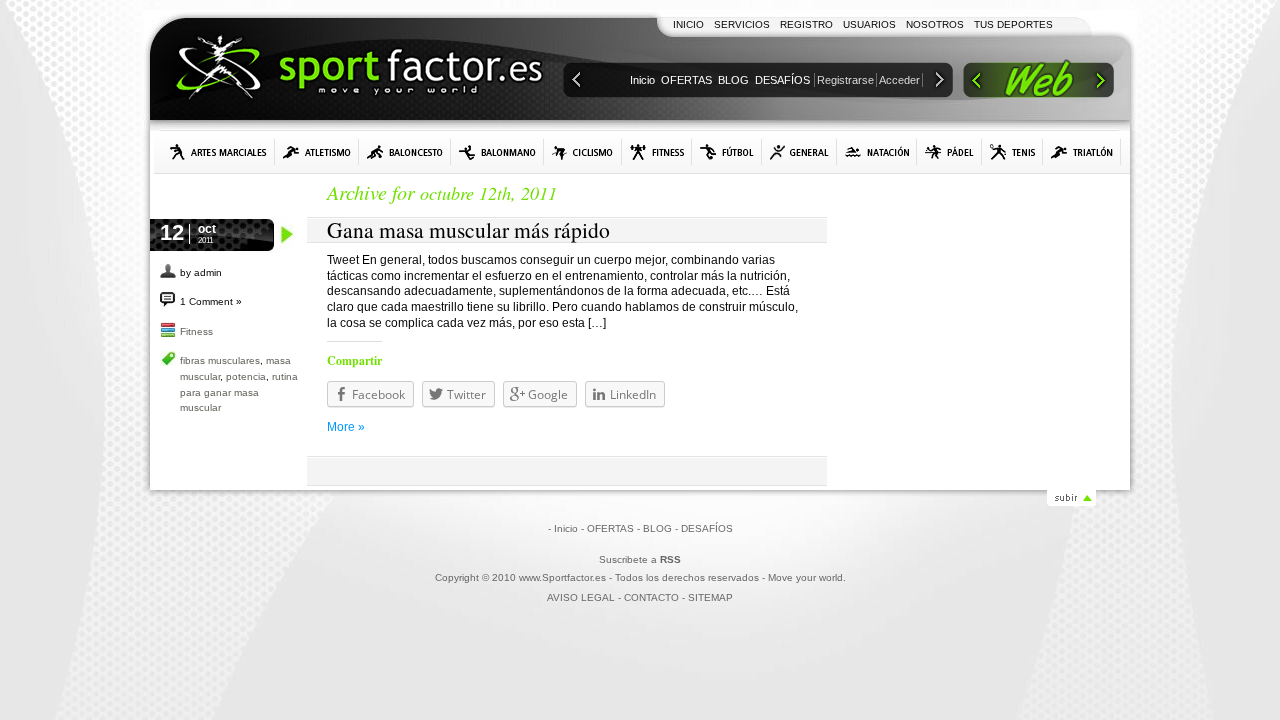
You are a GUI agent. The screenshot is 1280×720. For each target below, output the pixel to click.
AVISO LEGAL (581, 597)
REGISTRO (806, 24)
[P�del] (949, 152)
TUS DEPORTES (1013, 24)
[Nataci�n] (877, 152)
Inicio (642, 80)
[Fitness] (657, 152)
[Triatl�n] (1082, 152)
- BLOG (654, 528)
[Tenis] (1012, 152)
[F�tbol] (727, 152)
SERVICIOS (742, 24)
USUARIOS (869, 24)
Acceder (899, 80)
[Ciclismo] (583, 152)
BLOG (733, 80)
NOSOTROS (935, 24)
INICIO (688, 24)
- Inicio (563, 528)
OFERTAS (686, 80)
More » (346, 427)
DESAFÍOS (782, 80)
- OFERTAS (607, 528)
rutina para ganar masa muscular (239, 392)
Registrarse (845, 80)
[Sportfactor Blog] (359, 70)
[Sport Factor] (1038, 82)
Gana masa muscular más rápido (468, 229)
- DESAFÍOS (704, 528)
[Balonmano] (497, 152)
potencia (246, 376)
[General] (799, 152)
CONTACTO (651, 597)
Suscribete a (640, 559)
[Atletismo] (317, 152)
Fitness (196, 331)
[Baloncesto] (405, 152)
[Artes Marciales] (218, 152)
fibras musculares (220, 360)
